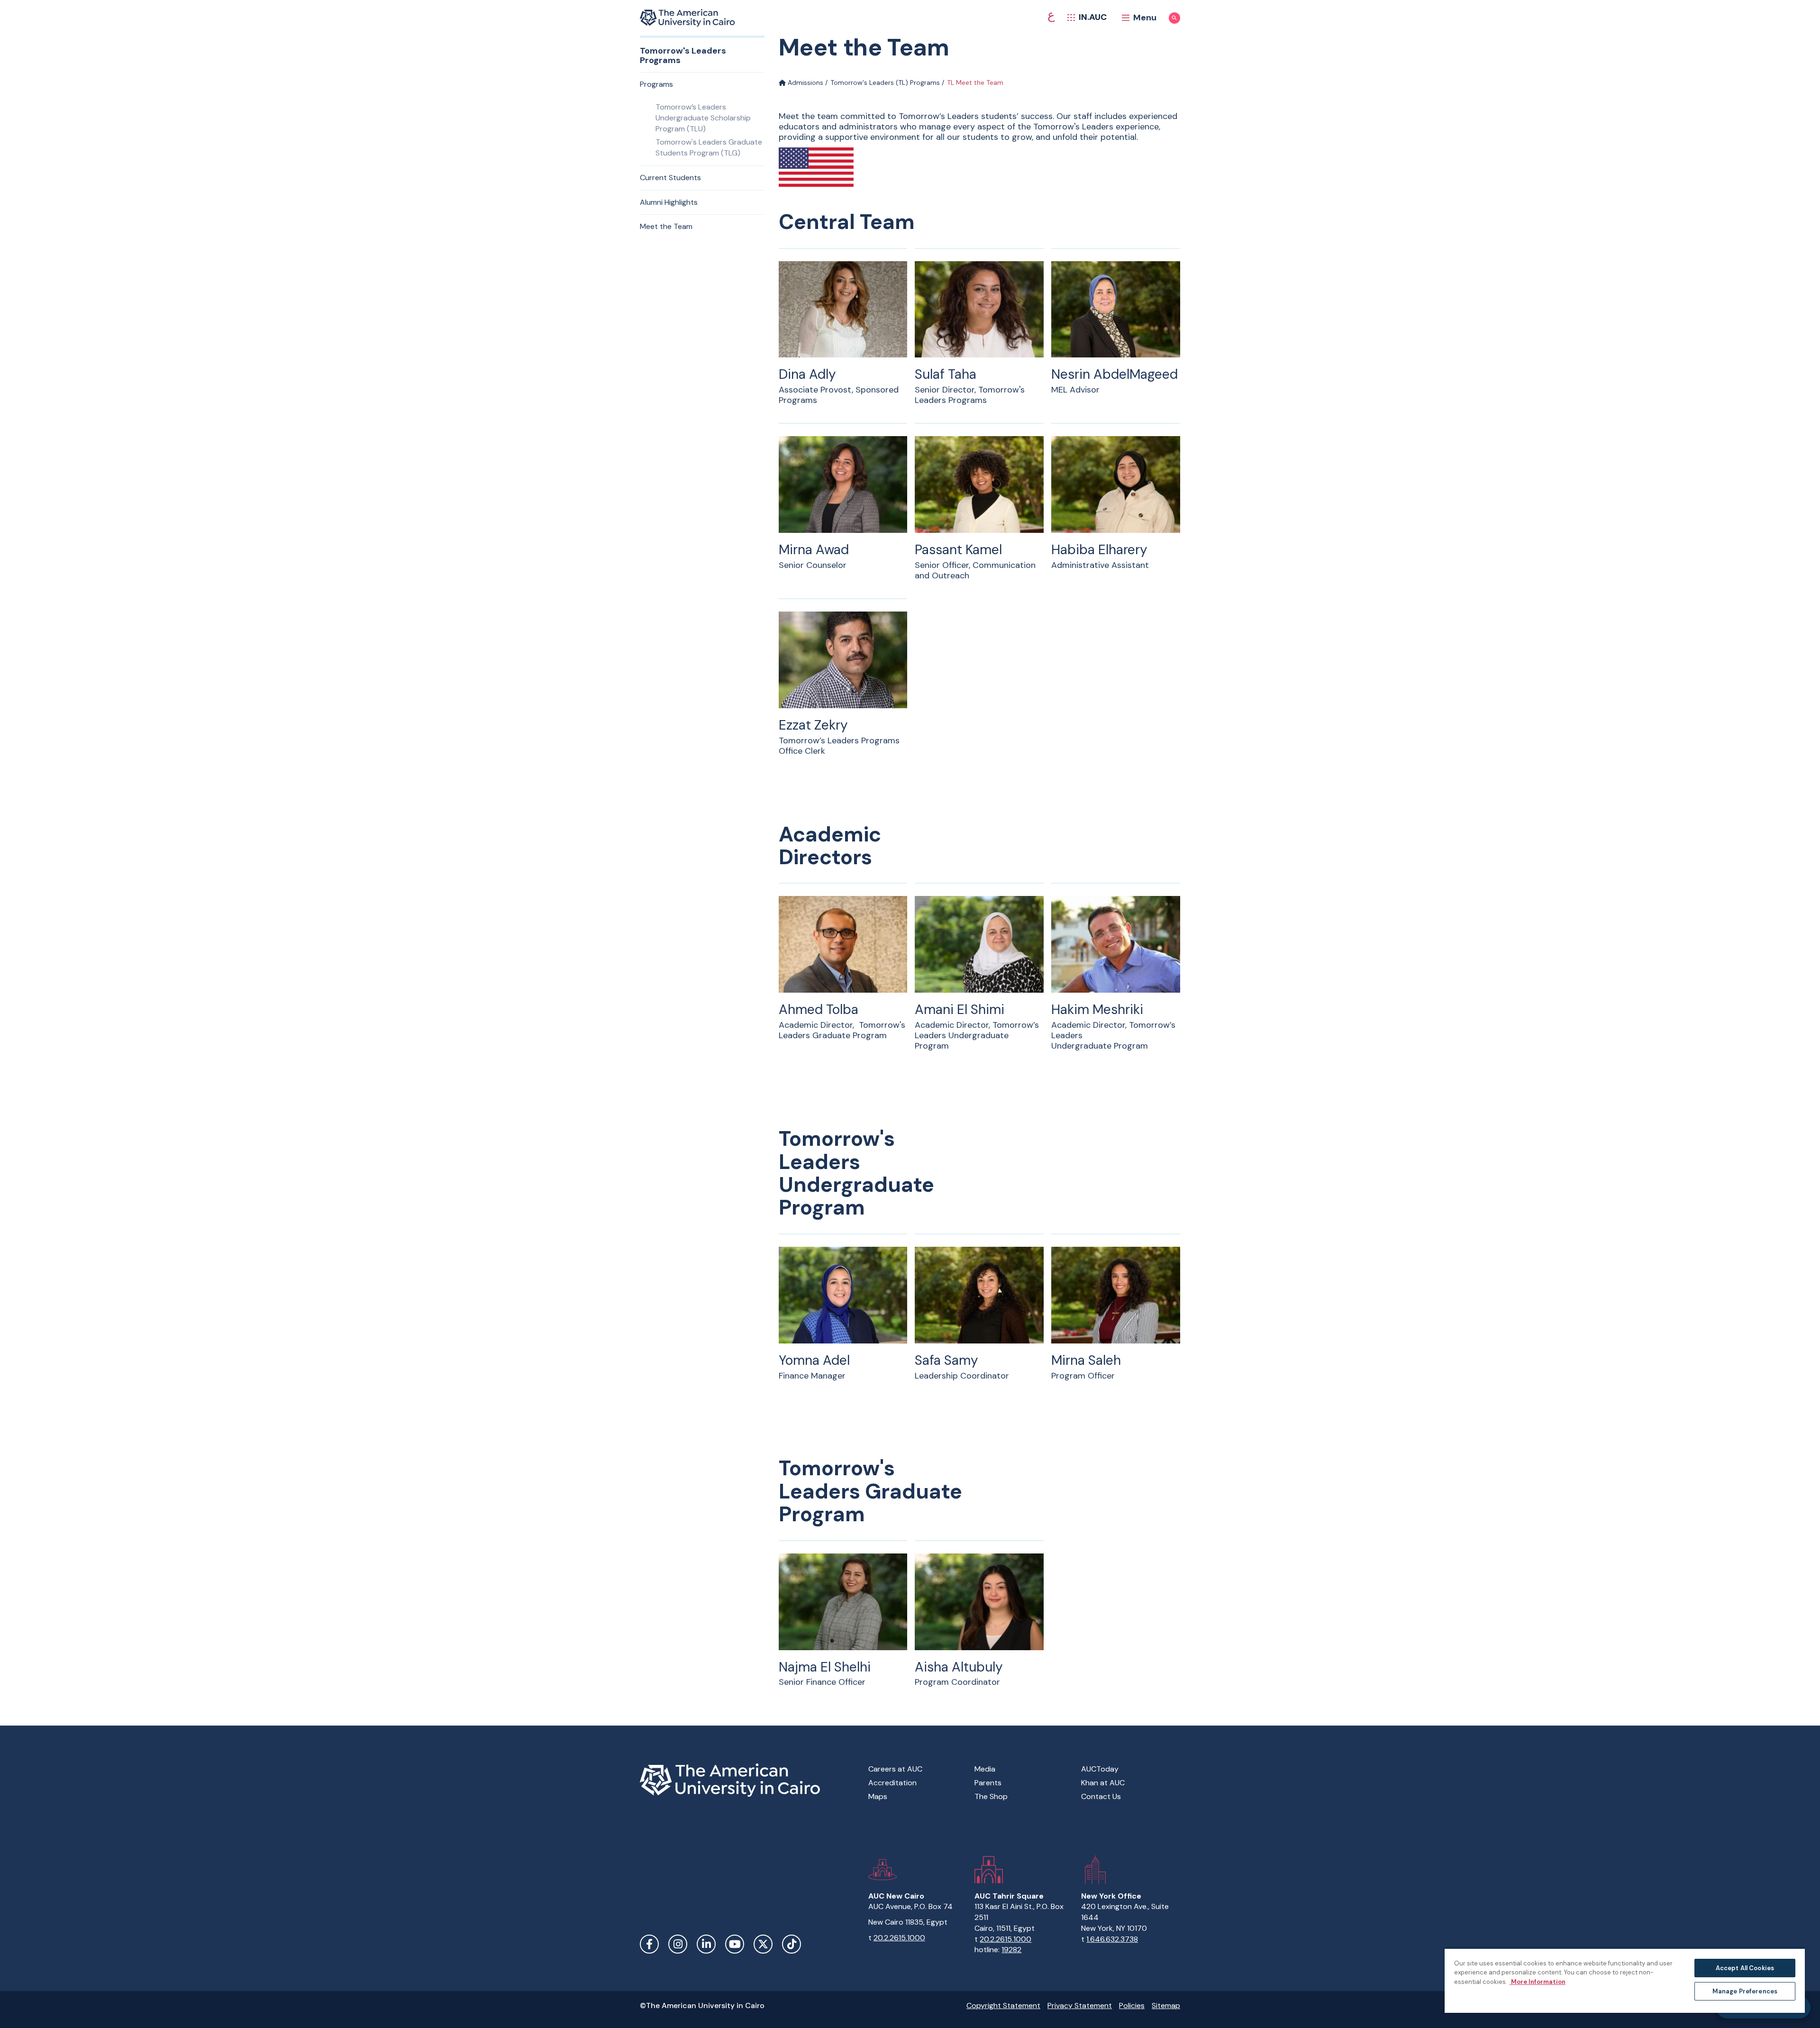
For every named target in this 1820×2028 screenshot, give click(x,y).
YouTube (735, 1944)
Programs (656, 84)
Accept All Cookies (1745, 1968)
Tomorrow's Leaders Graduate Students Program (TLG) (709, 147)
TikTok (792, 1944)
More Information (1538, 1982)
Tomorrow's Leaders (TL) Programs (885, 82)
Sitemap (1166, 2005)
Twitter (763, 1944)
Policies (1132, 2005)
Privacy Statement (1080, 2005)
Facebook (649, 1944)
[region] (1625, 1980)
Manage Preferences (1745, 1991)
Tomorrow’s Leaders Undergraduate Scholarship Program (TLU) (703, 118)
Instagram (678, 1944)
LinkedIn (706, 1944)
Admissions (805, 82)
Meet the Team (666, 226)
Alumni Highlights (669, 202)
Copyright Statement (1003, 2005)
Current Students (670, 178)
